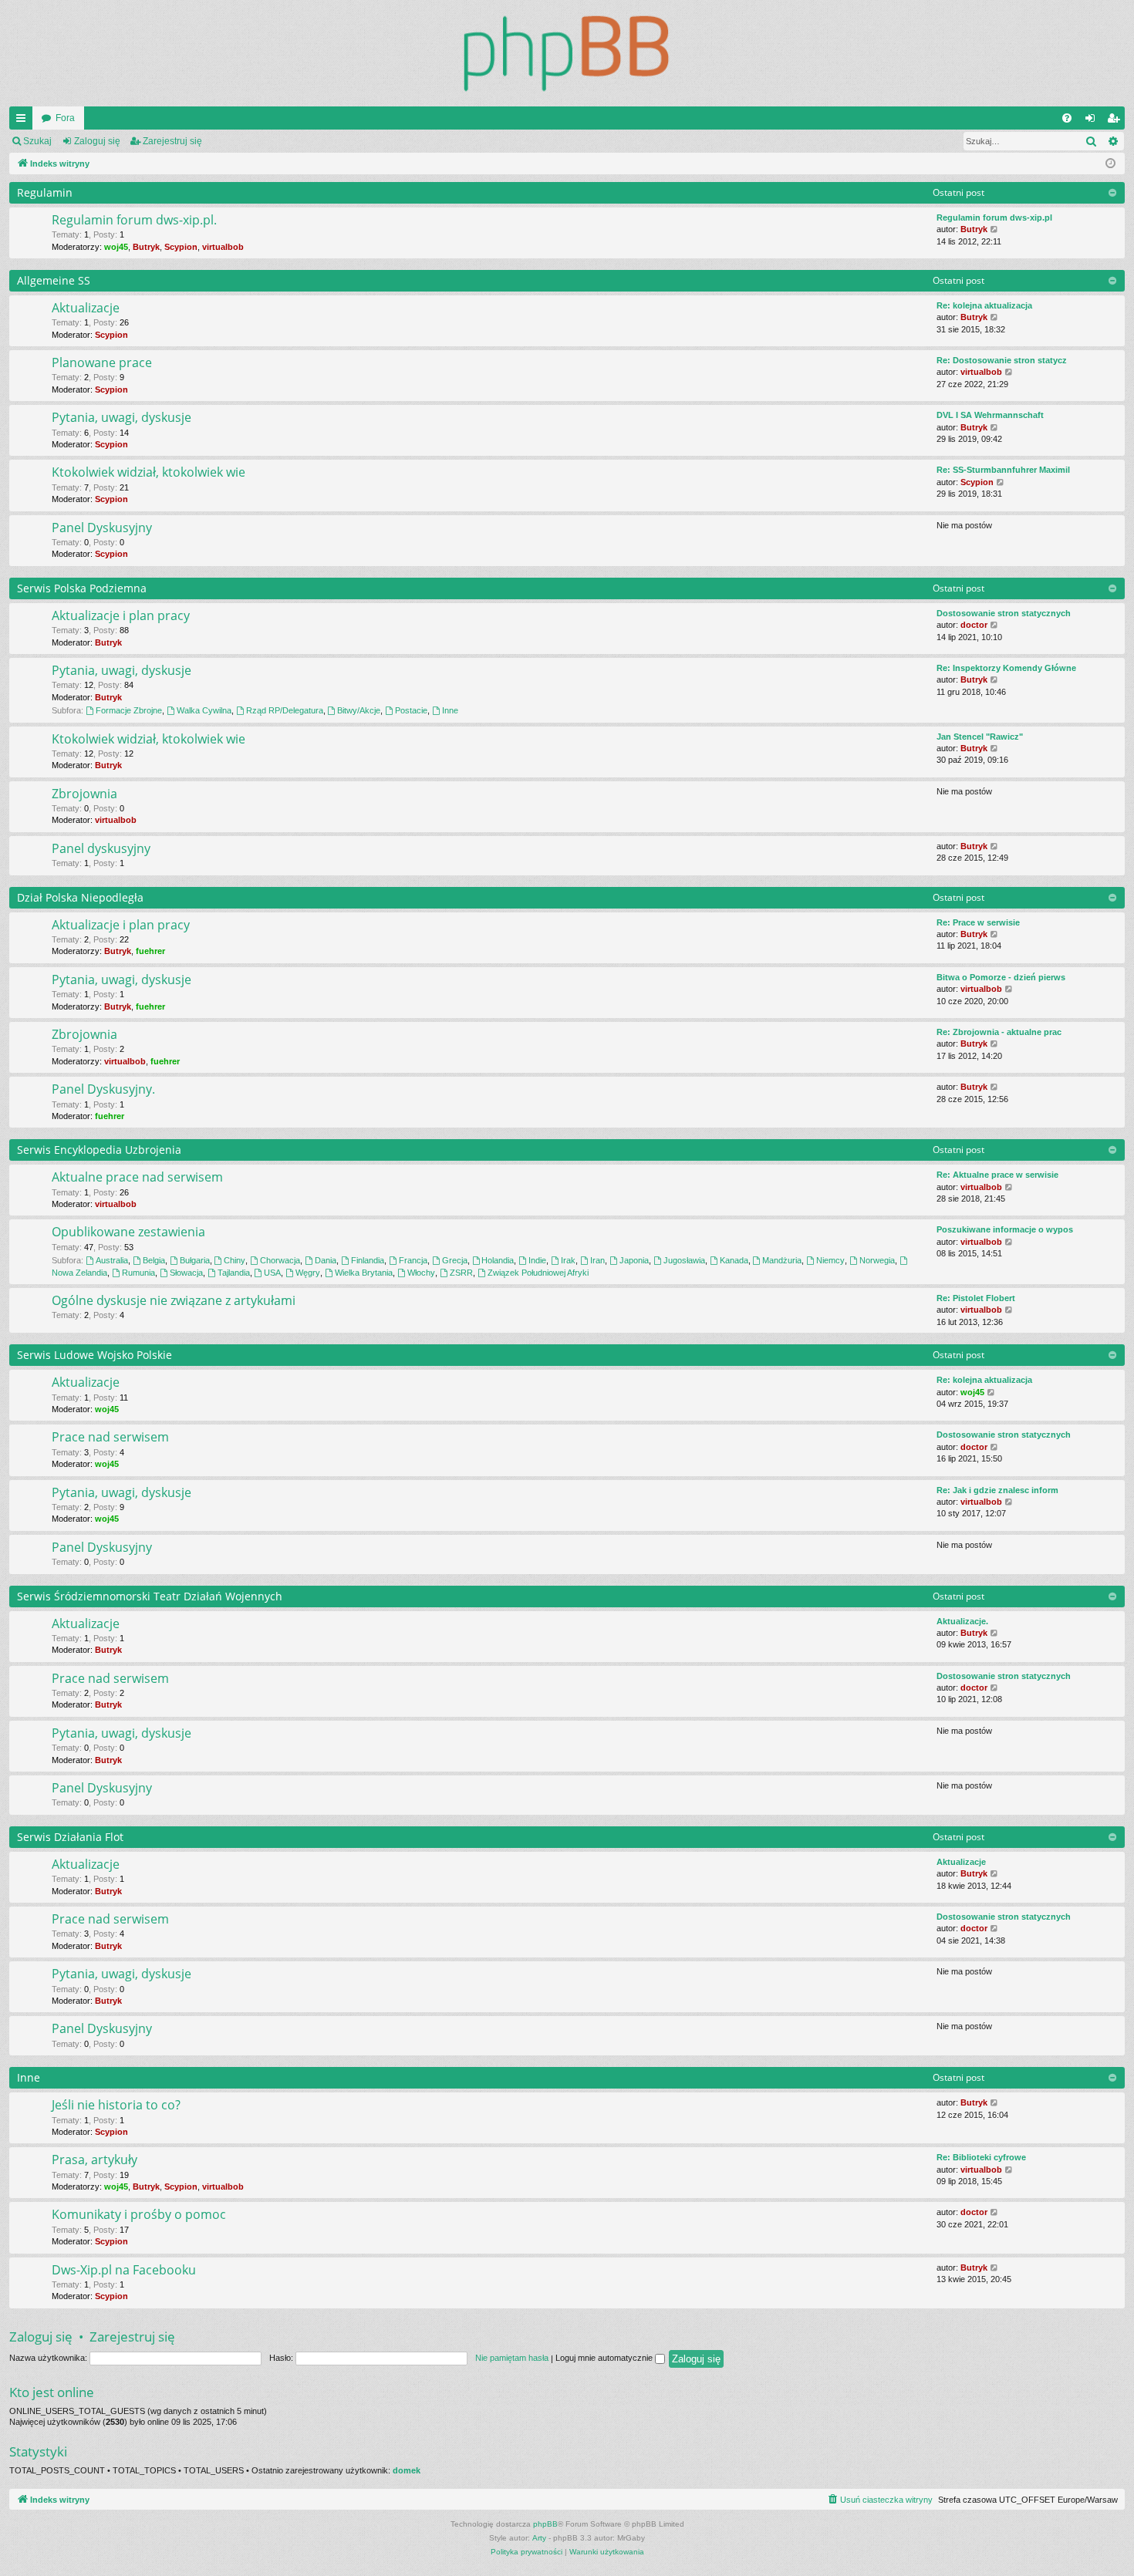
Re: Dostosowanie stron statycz (1002, 360)
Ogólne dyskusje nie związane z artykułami (174, 1300)
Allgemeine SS (54, 280)
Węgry (308, 1273)
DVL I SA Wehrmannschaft (990, 415)
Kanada (734, 1260)
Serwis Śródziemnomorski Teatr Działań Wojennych (150, 1596)
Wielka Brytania (364, 1273)
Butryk (146, 247)
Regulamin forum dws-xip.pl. (134, 220)
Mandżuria (782, 1260)
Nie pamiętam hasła (512, 2358)
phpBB (545, 2524)
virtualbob (223, 247)
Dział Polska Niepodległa (80, 897)
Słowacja (186, 1273)
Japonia (634, 1260)
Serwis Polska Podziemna (82, 588)
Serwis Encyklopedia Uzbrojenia (99, 1150)
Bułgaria (195, 1260)
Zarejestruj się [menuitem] (1116, 121)
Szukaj (37, 141)
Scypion (181, 247)
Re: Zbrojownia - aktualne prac (999, 1032)
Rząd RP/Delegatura (285, 710)
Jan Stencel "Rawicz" (980, 737)
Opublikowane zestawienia (128, 1232)
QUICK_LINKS (24, 121)
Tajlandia (234, 1273)
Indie (537, 1260)
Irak (568, 1260)
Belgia (154, 1260)
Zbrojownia (84, 794)
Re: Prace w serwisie (978, 922)
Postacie (411, 710)
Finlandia (368, 1260)
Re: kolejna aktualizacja (984, 305)
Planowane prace (102, 362)
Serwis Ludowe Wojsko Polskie (94, 1355)
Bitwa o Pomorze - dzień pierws (1001, 977)
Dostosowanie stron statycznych (1004, 613)
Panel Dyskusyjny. (103, 1089)
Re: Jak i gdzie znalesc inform (997, 1490)
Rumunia (138, 1273)
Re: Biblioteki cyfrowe (981, 2157)
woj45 (116, 247)
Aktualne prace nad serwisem (137, 1177)
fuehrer (150, 951)
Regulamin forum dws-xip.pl (994, 217)
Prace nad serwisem (110, 1437)
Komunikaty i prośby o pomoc (139, 2214)
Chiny (235, 1260)
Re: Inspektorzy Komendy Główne (1006, 668)
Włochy (421, 1273)
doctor (974, 625)
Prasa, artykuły (94, 2160)
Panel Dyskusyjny (102, 528)
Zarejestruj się (172, 141)
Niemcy (830, 1260)
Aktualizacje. (962, 1621)
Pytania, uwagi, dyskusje (121, 417)
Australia (112, 1260)
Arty (539, 2538)
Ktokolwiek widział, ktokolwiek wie (148, 472)
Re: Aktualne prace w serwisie (997, 1175)
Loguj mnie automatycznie (605, 2358)
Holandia (498, 1260)
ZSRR (461, 1273)
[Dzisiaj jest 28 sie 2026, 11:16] (1110, 164)
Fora (65, 118)
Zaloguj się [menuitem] (1093, 121)
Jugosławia (684, 1260)
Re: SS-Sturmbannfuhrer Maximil (1003, 470)
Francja (413, 1260)
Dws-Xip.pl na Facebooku (124, 2270)
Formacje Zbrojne (129, 710)
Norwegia (877, 1260)
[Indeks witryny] (567, 53)
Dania (326, 1260)
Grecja (455, 1260)
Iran (597, 1260)
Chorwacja (280, 1260)
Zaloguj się (97, 141)
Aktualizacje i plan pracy (121, 615)
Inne (450, 710)
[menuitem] (1067, 118)
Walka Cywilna (204, 710)
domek (407, 2470)
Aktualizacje (86, 308)
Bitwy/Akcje (359, 710)
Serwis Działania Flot (70, 1837)
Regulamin (45, 192)
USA (272, 1273)
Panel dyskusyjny (101, 848)
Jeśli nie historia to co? (116, 2105)
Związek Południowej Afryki (538, 1273)
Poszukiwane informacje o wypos (1005, 1229)
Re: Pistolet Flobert (976, 1298)
